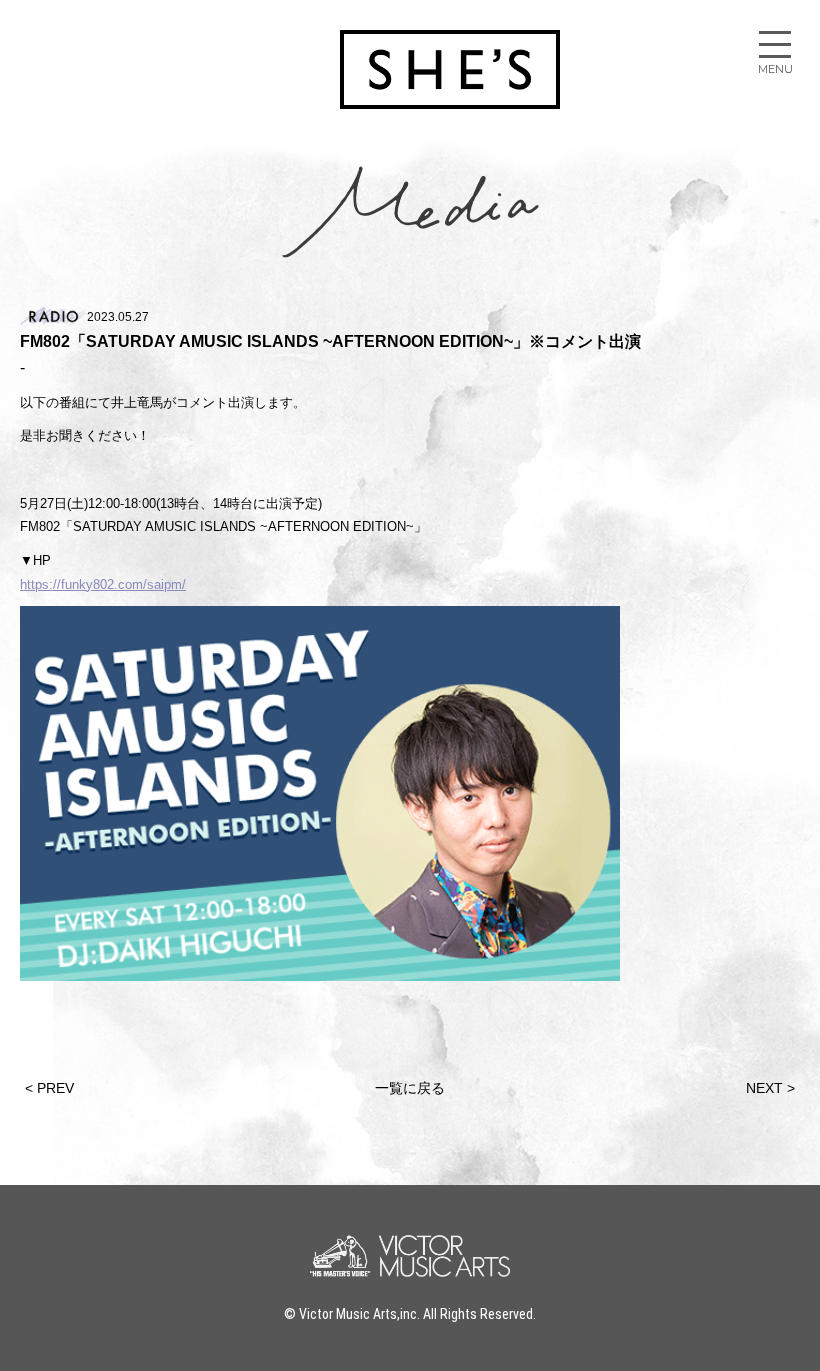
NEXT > (770, 1088)
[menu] (775, 44)
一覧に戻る (410, 1088)
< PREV (49, 1088)
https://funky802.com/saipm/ (103, 584)
